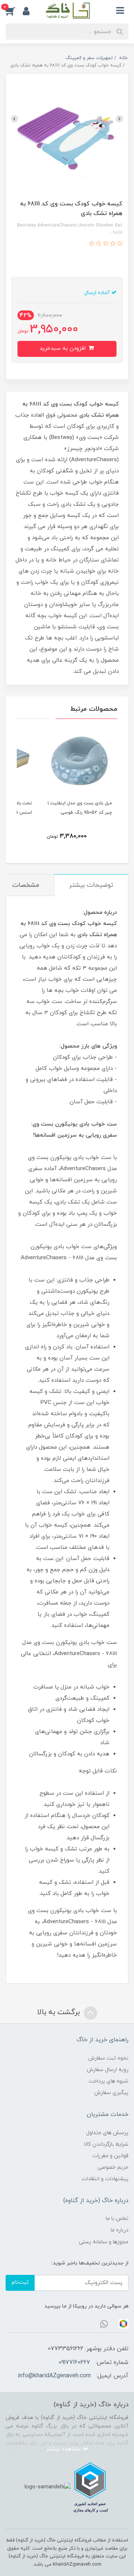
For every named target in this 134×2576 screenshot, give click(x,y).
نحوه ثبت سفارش (108, 2058)
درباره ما (119, 2230)
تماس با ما (117, 2219)
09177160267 (74, 2362)
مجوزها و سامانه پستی (104, 2242)
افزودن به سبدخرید (63, 349)
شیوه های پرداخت (109, 2081)
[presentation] (119, 119)
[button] (14, 11)
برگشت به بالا (60, 2013)
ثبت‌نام (20, 2282)
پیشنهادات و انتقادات (105, 2179)
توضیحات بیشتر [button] (91, 885)
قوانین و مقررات (110, 2156)
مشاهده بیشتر (64, 2449)
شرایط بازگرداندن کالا (106, 2144)
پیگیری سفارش (111, 2093)
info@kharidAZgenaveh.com (54, 2376)
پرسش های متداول (107, 2133)
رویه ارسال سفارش (108, 2070)
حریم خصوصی (113, 2167)
